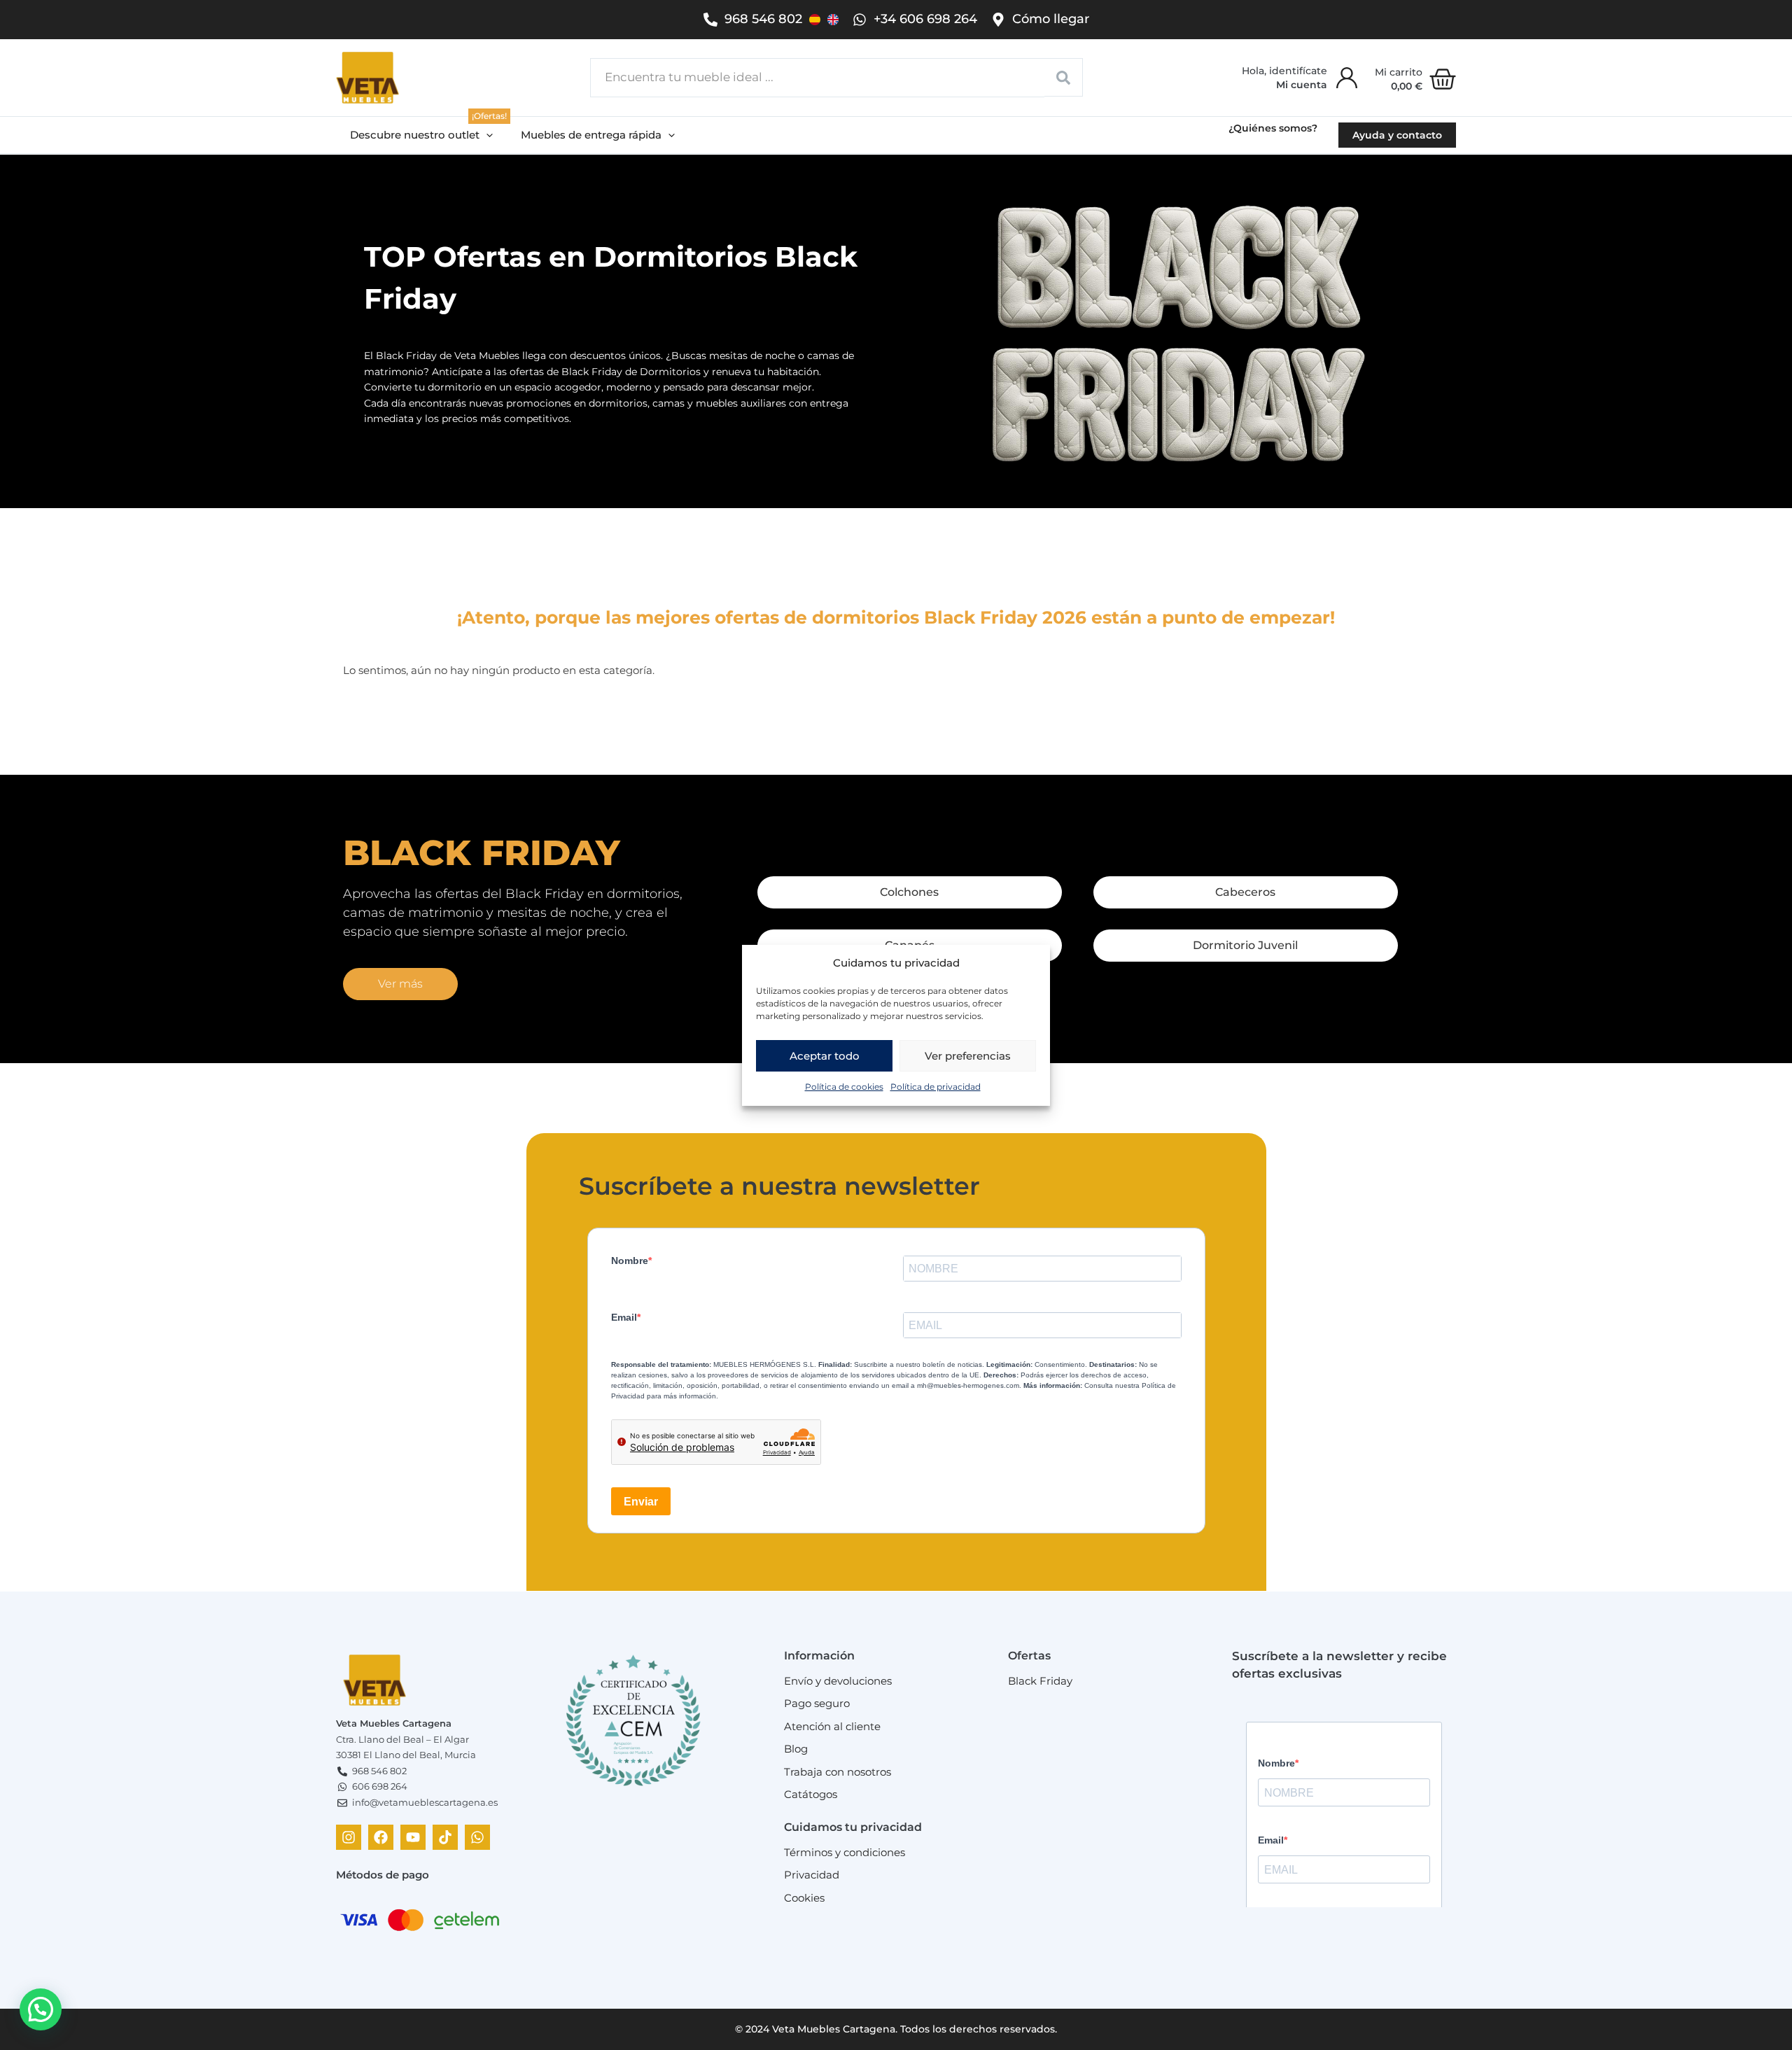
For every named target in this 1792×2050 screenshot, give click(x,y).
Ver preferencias (968, 1056)
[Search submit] (1064, 77)
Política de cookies (844, 1087)
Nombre (630, 1261)
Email (624, 1317)
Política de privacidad (936, 1087)
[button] (421, 135)
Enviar (641, 1502)
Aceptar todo (825, 1056)
